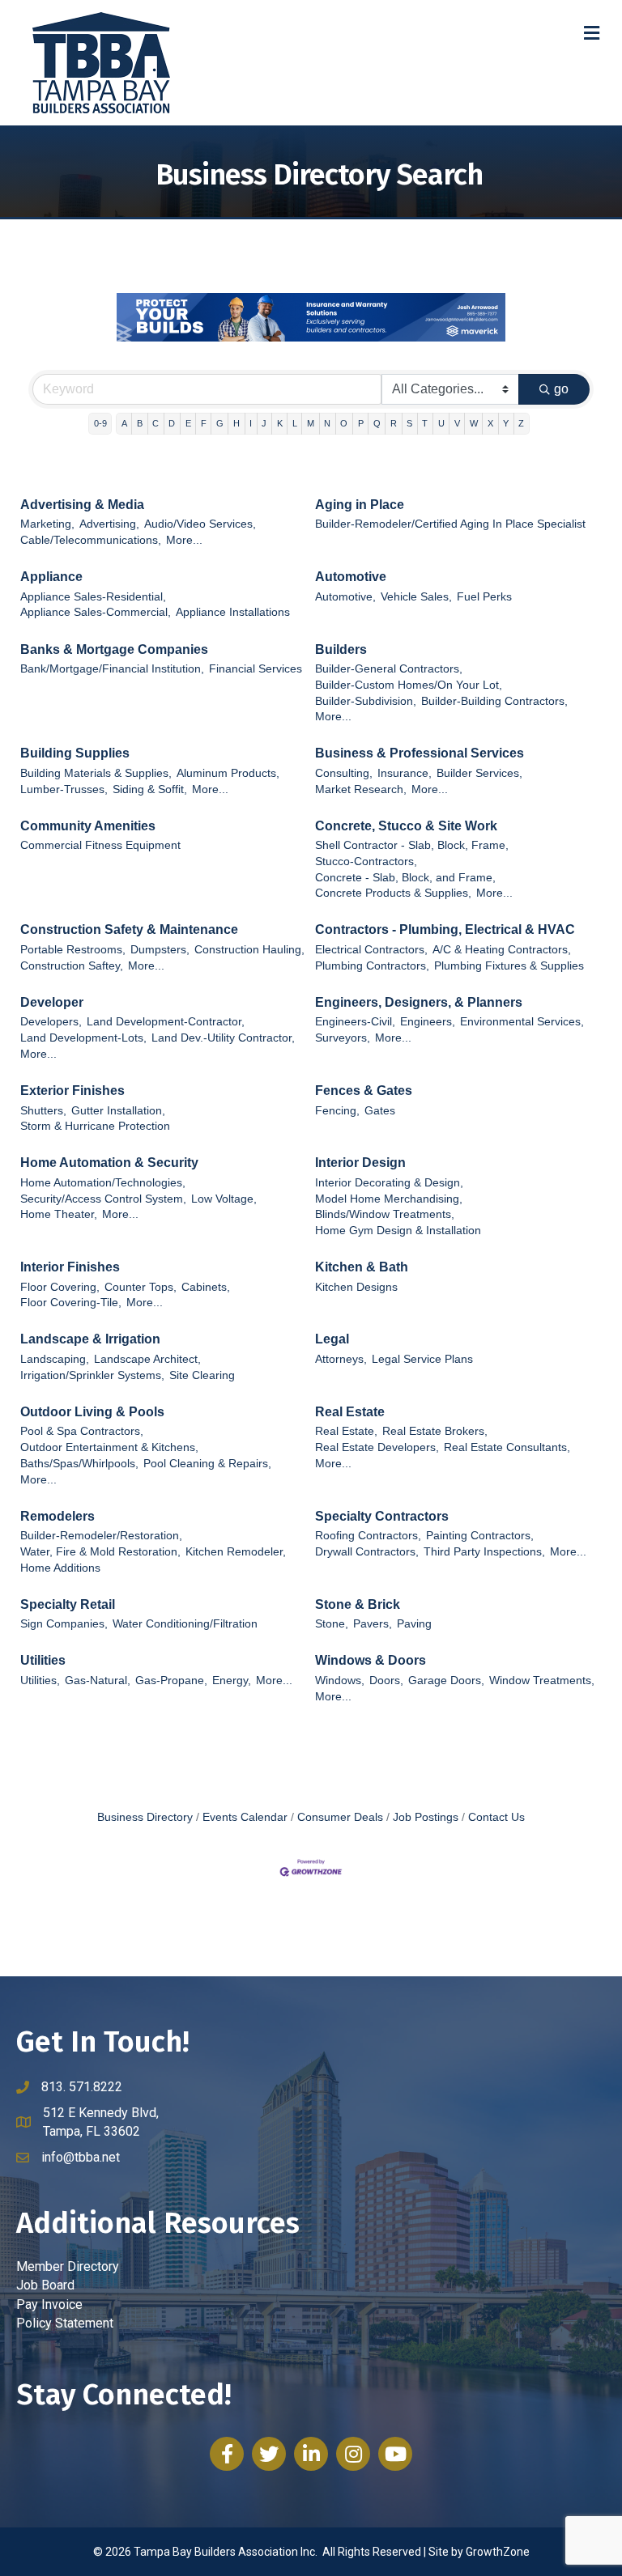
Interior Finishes (70, 1267)
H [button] (236, 423)
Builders (341, 649)
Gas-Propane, (171, 1681)
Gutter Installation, (118, 1111)
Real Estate (350, 1412)
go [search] (561, 389)
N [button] (327, 423)
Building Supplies (75, 753)
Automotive (351, 577)
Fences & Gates (364, 1091)
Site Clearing (202, 1375)
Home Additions (60, 1568)
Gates (380, 1111)
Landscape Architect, (147, 1359)
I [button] (251, 423)
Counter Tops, (141, 1287)
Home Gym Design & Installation (398, 1231)
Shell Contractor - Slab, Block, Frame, (412, 845)
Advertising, (109, 524)
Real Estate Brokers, (435, 1431)
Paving (414, 1624)
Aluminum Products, (228, 773)
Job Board (45, 2285)
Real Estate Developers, (377, 1447)
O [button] (344, 423)
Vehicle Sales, (416, 597)
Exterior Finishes (72, 1091)
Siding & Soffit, (150, 789)
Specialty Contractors (382, 1516)
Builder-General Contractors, (389, 669)
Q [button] (377, 423)
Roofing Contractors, (368, 1536)
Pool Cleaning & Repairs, (207, 1464)
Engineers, (428, 1022)
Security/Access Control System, (103, 1199)
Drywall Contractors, (367, 1552)
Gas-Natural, (98, 1681)
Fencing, (337, 1111)
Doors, (386, 1681)
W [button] (474, 423)
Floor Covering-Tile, (71, 1303)
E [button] (188, 423)
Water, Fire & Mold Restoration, (100, 1552)
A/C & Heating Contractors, (502, 950)
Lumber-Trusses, (64, 789)
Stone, (332, 1624)
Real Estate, (346, 1431)
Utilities (43, 1660)
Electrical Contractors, (371, 950)
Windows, (340, 1681)
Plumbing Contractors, (372, 966)
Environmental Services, (522, 1022)
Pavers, (373, 1624)
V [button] (457, 423)
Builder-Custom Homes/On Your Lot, (409, 685)
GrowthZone (498, 2552)
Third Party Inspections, (484, 1552)
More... (184, 540)
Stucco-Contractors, (366, 861)
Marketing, (47, 524)
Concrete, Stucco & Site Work (406, 826)
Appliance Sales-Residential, (93, 597)
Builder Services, (479, 773)
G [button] (220, 423)
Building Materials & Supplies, (96, 773)
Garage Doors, (446, 1681)
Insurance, (405, 773)
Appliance (51, 577)
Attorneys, (341, 1359)
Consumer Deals (340, 1817)
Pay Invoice (49, 2304)
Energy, (232, 1681)
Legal (332, 1339)
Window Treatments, (542, 1681)
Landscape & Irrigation (90, 1339)
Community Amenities (88, 826)
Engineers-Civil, (355, 1022)
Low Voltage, (224, 1199)
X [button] (490, 423)
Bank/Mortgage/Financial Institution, (112, 669)
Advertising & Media (82, 505)
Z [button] (521, 423)
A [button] (124, 423)
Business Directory (145, 1817)
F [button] (204, 423)
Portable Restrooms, (73, 950)
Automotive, (345, 597)
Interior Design (360, 1163)
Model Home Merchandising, (389, 1199)
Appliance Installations (233, 612)
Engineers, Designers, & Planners (419, 1002)
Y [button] (506, 423)
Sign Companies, (64, 1624)
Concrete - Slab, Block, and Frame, (405, 878)
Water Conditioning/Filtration (185, 1624)
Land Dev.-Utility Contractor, (223, 1038)
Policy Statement (65, 2323)
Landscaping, (55, 1359)
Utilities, (40, 1681)
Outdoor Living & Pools (92, 1412)
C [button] (155, 423)
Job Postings (426, 1817)
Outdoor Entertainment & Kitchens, (109, 1447)
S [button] (409, 423)
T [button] (425, 423)
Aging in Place (360, 505)
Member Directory (68, 2266)
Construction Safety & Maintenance (129, 929)
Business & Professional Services (420, 753)
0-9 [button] (100, 423)
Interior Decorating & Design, (389, 1183)
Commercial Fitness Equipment (100, 845)
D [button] (172, 423)
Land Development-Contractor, (166, 1022)
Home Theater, (59, 1214)
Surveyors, (343, 1038)
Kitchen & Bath (362, 1267)
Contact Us (496, 1817)
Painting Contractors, (480, 1536)
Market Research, (361, 789)
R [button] (394, 423)
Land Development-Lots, (83, 1038)
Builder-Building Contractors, (494, 701)
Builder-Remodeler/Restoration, (101, 1536)
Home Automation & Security (109, 1163)
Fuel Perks (484, 597)
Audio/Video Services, (200, 524)
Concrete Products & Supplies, (393, 893)
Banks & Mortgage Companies (114, 649)
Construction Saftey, (72, 966)
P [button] (361, 423)
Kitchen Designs (356, 1287)
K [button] (280, 423)
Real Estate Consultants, (507, 1447)
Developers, (51, 1022)
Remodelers (58, 1516)
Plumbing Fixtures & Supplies (509, 966)
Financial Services (256, 669)
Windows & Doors (371, 1660)
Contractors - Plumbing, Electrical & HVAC (445, 929)
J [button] (264, 423)
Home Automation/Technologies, (103, 1183)
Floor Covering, (60, 1287)
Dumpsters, (160, 950)
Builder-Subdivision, (366, 701)
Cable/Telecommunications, (91, 540)
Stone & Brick (358, 1604)
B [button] (140, 423)
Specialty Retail (68, 1604)
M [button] (311, 423)
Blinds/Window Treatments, (385, 1214)
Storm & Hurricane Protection (95, 1126)
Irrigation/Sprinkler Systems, (92, 1375)
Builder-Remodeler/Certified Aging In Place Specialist (450, 524)
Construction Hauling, (249, 950)
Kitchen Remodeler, (236, 1552)
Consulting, (344, 773)
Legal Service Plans (422, 1359)
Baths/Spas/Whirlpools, (79, 1464)
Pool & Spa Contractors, (82, 1431)
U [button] (441, 423)
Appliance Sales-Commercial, (96, 612)
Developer (52, 1002)
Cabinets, (206, 1287)
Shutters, (43, 1111)
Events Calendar (245, 1817)
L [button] (295, 423)
